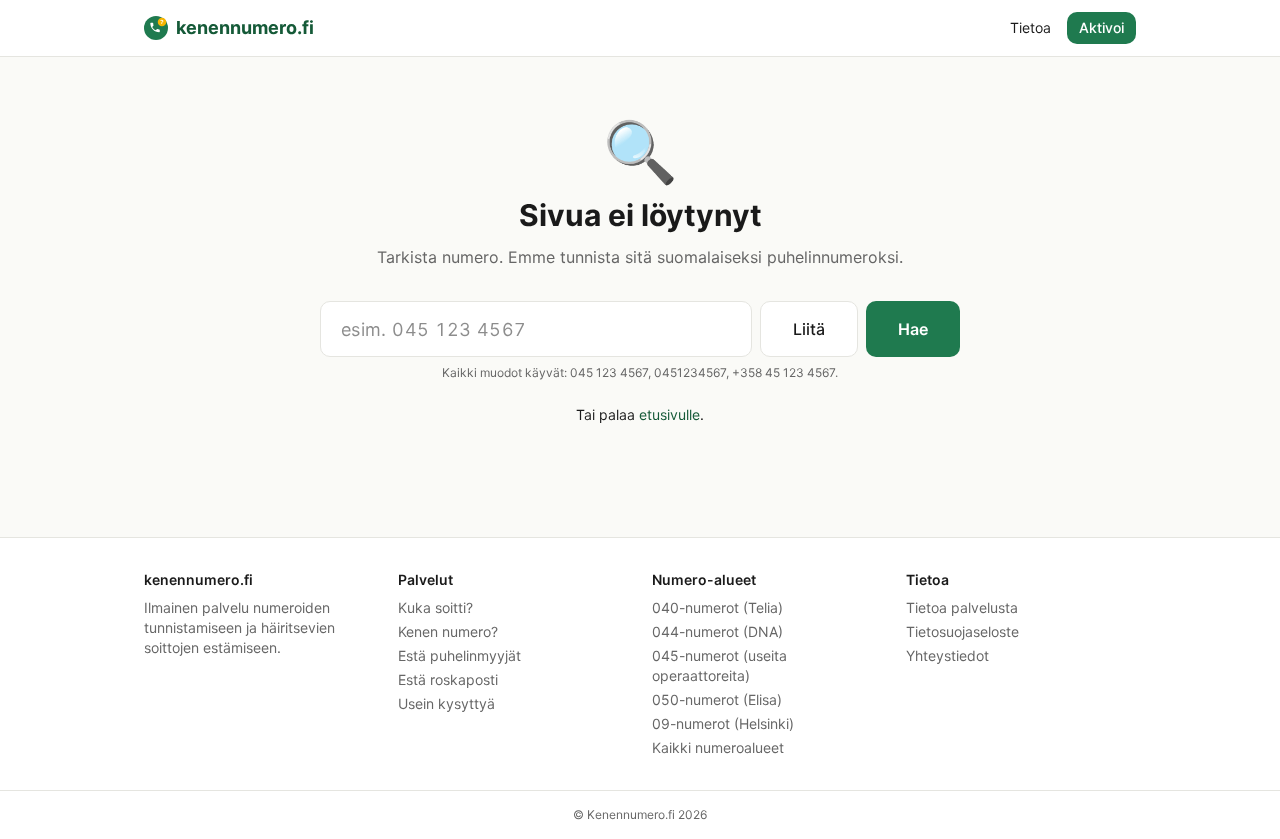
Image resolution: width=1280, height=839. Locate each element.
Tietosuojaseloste (962, 631)
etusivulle (669, 414)
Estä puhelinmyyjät (459, 655)
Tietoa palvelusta (962, 607)
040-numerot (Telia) (717, 607)
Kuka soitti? (435, 607)
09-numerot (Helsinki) (723, 723)
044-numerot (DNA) (717, 631)
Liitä (809, 329)
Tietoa (1030, 27)
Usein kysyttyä (446, 703)
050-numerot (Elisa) (717, 699)
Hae (913, 329)
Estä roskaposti (448, 679)
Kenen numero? (448, 631)
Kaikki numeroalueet (718, 747)
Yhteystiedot (947, 655)
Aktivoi (1101, 27)
